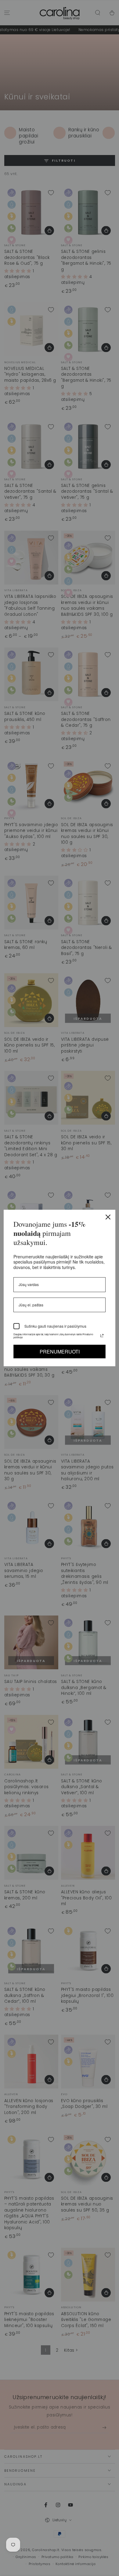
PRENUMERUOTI (60, 1351)
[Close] (108, 1217)
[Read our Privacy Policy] (102, 1336)
